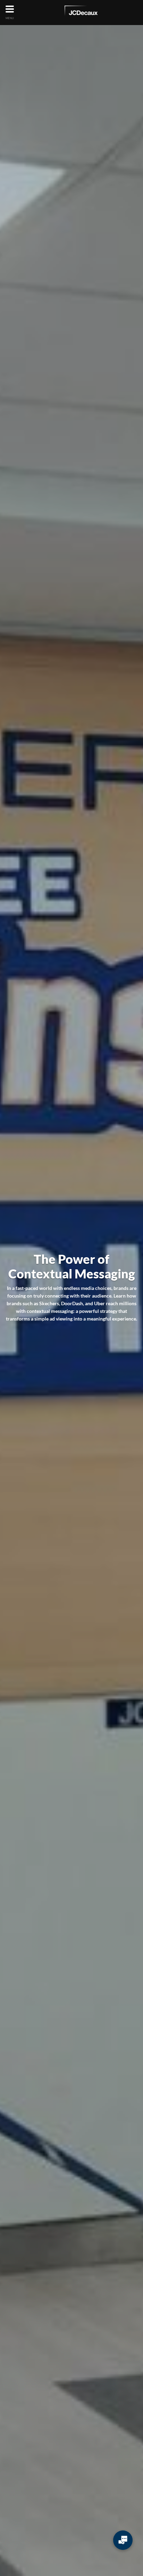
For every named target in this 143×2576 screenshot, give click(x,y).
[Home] (81, 12)
